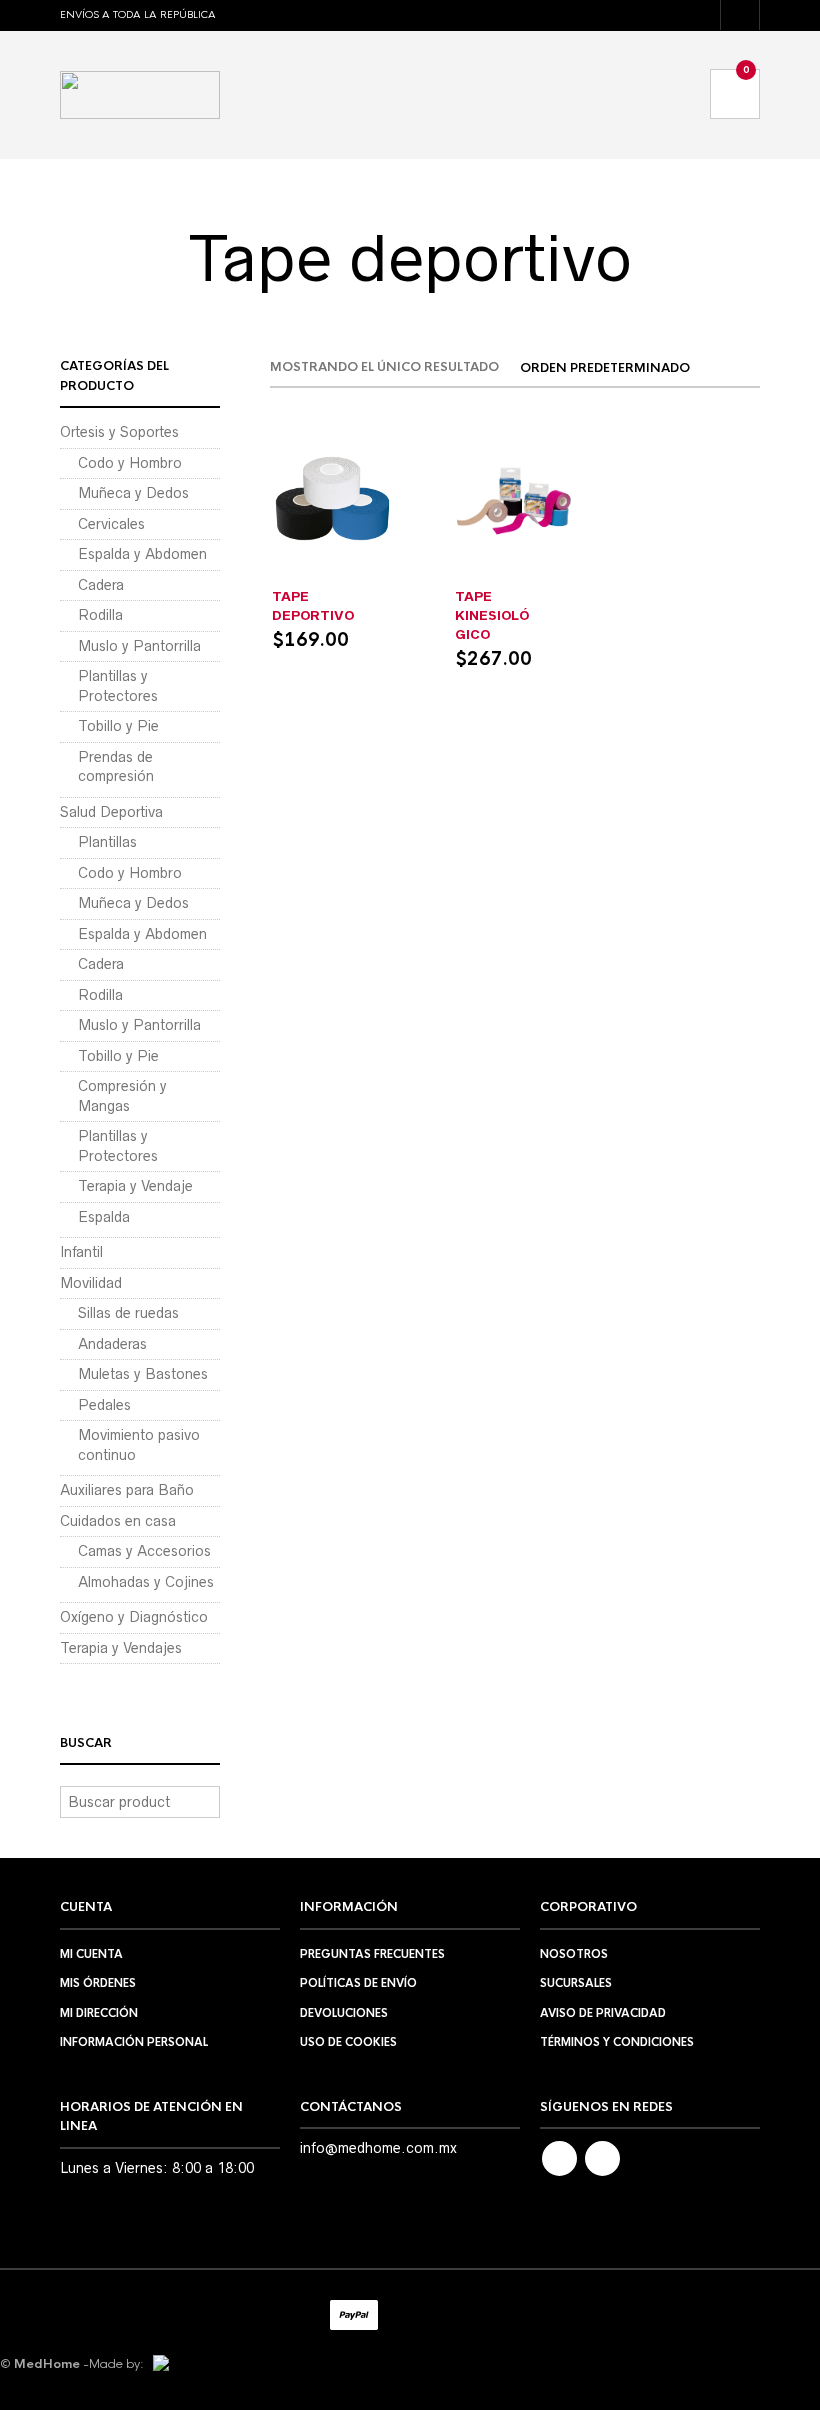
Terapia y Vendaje (135, 1186)
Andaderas (112, 1344)
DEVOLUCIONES (344, 2013)
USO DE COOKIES (348, 2042)
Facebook (559, 2158)
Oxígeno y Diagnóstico (134, 1617)
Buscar (203, 1802)
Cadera (101, 585)
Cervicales (111, 524)
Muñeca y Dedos (133, 493)
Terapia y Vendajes (515, 575)
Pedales (104, 1405)
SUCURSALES (576, 1983)
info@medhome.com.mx (378, 2148)
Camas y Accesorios (144, 1551)
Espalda (104, 1217)
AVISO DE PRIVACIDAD (603, 2013)
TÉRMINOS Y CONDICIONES (617, 2042)
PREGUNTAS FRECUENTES (372, 1954)
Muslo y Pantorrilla (139, 646)
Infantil (81, 1252)
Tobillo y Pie (118, 726)
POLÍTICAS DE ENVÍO (358, 1983)
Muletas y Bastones (143, 1374)
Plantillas (107, 842)
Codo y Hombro (130, 463)
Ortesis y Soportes (119, 432)
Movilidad (91, 1283)
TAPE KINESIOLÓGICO (492, 615)
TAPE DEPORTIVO (313, 606)
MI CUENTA (91, 1954)
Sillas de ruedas (128, 1313)
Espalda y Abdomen (142, 554)
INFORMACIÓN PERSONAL (134, 2042)
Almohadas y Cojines (146, 1582)
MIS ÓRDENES (98, 1983)
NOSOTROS (574, 1954)
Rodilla (100, 615)
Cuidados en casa (118, 1521)
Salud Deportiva (332, 575)
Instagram (602, 2158)
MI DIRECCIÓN (99, 2013)
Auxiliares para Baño (127, 1490)
